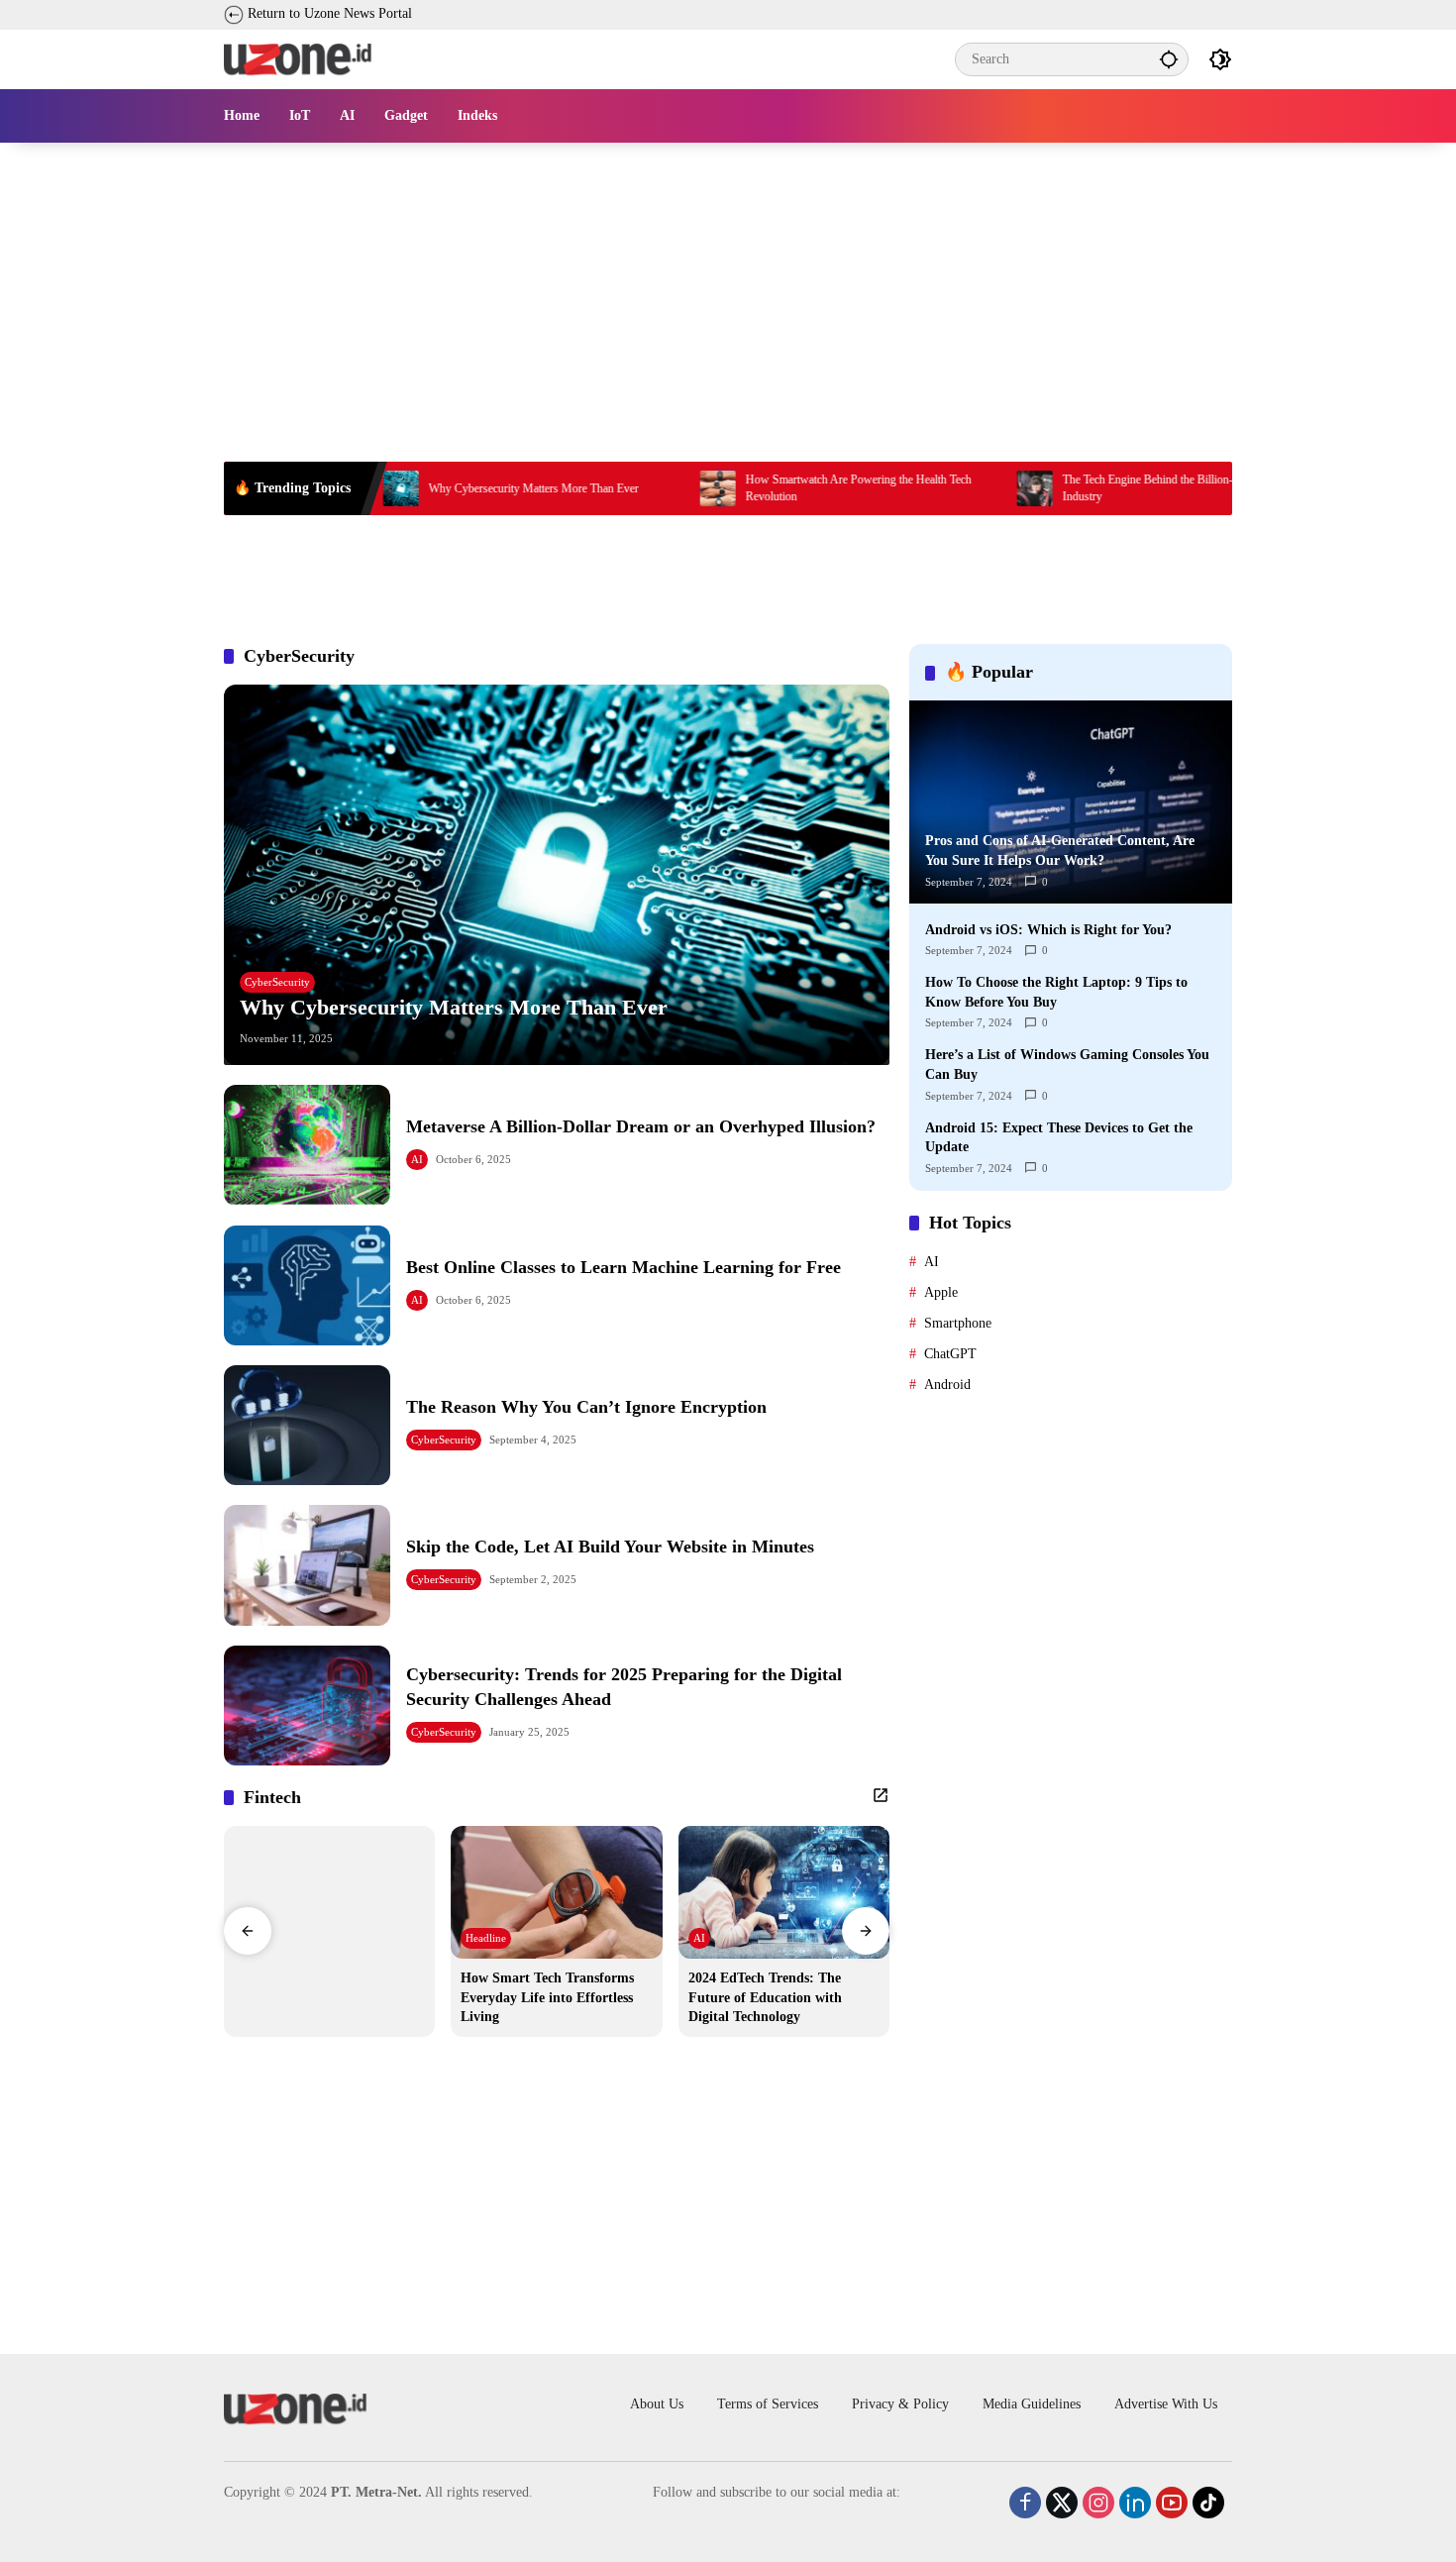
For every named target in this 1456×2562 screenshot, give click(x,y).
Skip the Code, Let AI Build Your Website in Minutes (610, 1547)
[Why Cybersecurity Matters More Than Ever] (557, 875)
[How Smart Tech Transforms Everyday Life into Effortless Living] (556, 1892)
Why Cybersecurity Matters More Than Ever (450, 488)
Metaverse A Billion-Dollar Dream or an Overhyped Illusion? (641, 1126)
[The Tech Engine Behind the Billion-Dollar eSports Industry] (951, 488)
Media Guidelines (1032, 2404)
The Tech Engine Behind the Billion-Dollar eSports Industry (1098, 488)
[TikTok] (1194, 2498)
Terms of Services (768, 2404)
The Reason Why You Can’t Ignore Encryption (586, 1407)
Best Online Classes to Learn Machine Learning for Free (624, 1267)
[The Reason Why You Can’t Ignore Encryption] (307, 1425)
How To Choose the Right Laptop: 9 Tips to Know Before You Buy (1056, 992)
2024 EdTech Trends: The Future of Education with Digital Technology (765, 1997)
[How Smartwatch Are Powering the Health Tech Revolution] (634, 488)
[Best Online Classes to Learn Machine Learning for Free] (307, 1285)
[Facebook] (1010, 2498)
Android (947, 1384)
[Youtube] (1157, 2498)
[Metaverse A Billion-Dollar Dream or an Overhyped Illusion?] (307, 1145)
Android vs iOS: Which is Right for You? (1048, 929)
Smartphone (958, 1322)
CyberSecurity (277, 982)
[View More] (881, 1795)
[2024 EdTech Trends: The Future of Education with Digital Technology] (784, 1892)
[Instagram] (1084, 2498)
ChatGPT (950, 1353)
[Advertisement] (728, 289)
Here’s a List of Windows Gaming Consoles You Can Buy (1067, 1065)
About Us (657, 2404)
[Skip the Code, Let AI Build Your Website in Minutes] (307, 1565)
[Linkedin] (1120, 2498)
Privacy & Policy (900, 2404)
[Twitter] (1047, 2498)
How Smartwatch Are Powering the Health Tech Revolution (775, 488)
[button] (1169, 59)
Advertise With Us (1166, 2404)
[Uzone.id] (298, 58)
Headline (486, 1938)
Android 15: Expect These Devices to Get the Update (1059, 1137)
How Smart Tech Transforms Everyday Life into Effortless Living (547, 1997)
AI (417, 1159)
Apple (941, 1291)
